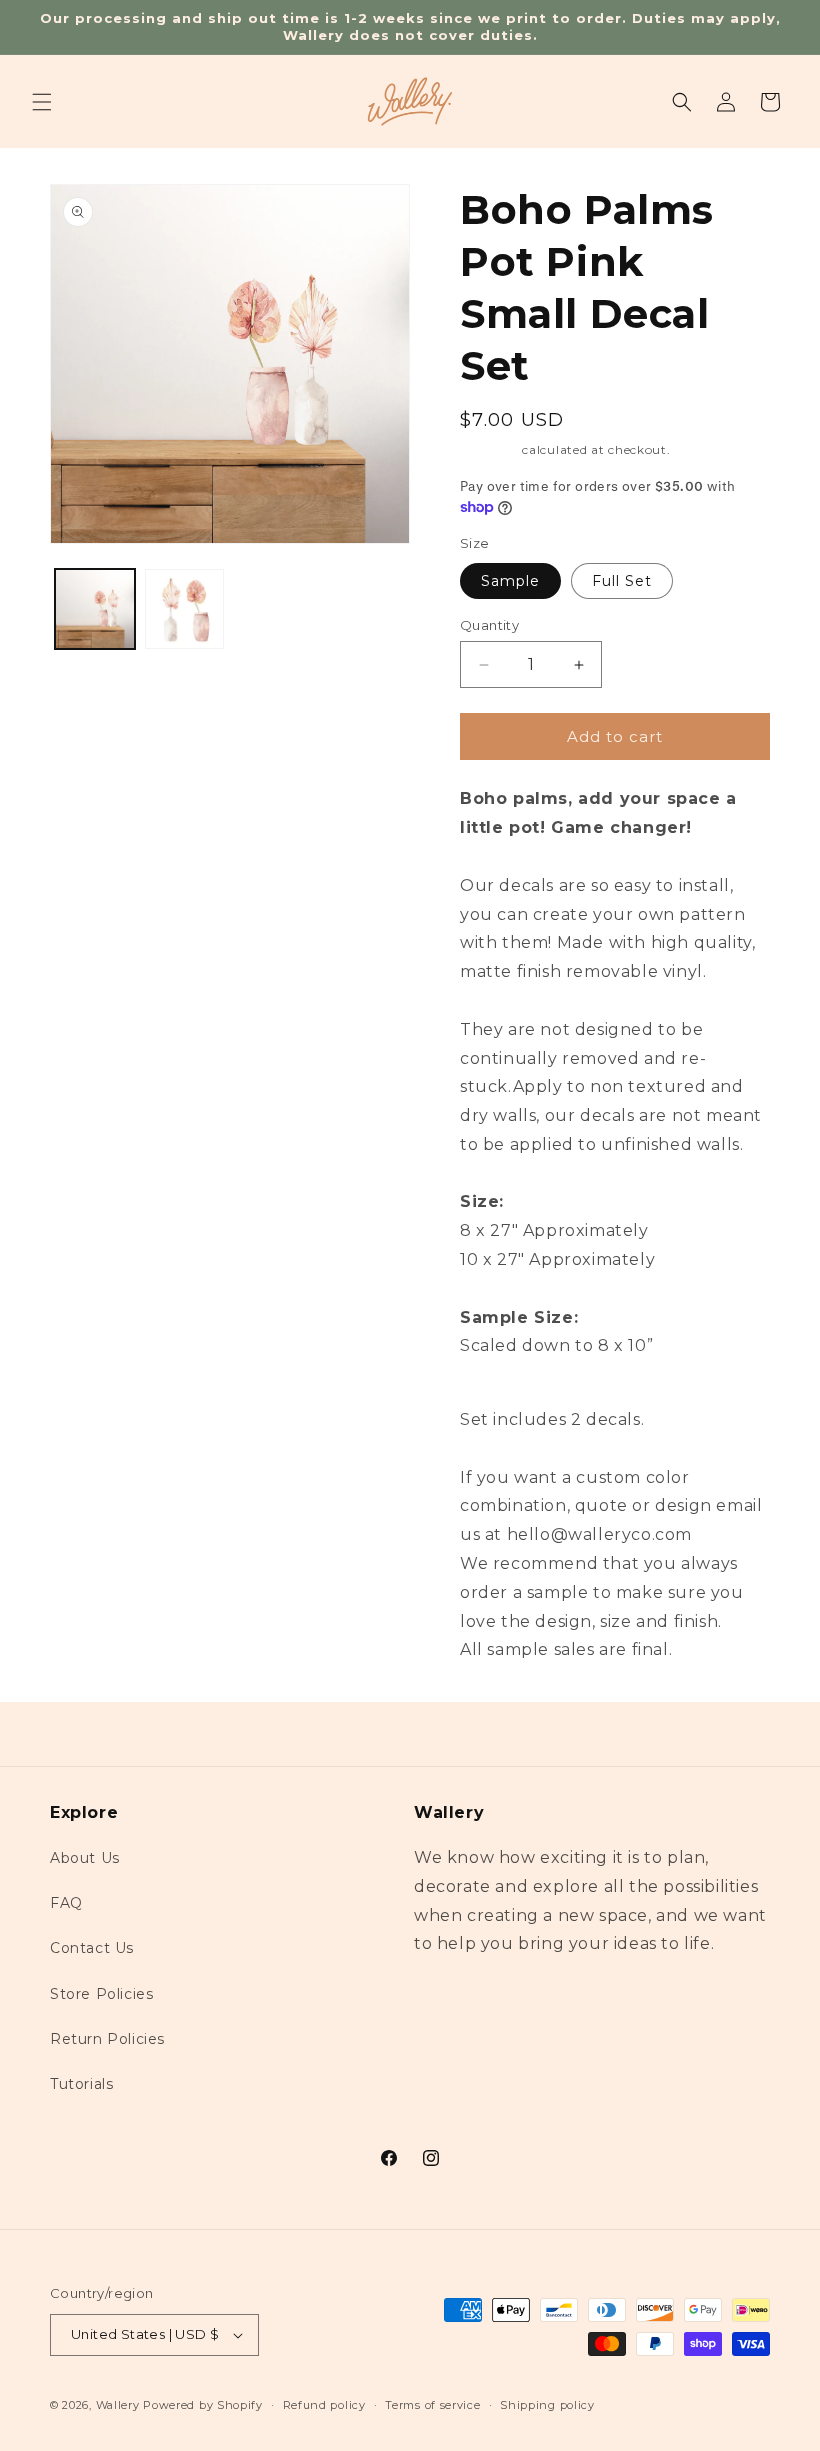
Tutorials (81, 2084)
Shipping (489, 449)
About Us (85, 1858)
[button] (42, 102)
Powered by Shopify (203, 2405)
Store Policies (101, 1994)
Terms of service (432, 2405)
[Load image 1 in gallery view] (95, 609)
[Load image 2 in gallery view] (185, 609)
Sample (510, 581)
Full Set (622, 581)
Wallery (118, 2405)
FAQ (66, 1903)
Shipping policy (547, 2405)
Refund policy (324, 2405)
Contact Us (92, 1948)
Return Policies (107, 2039)
